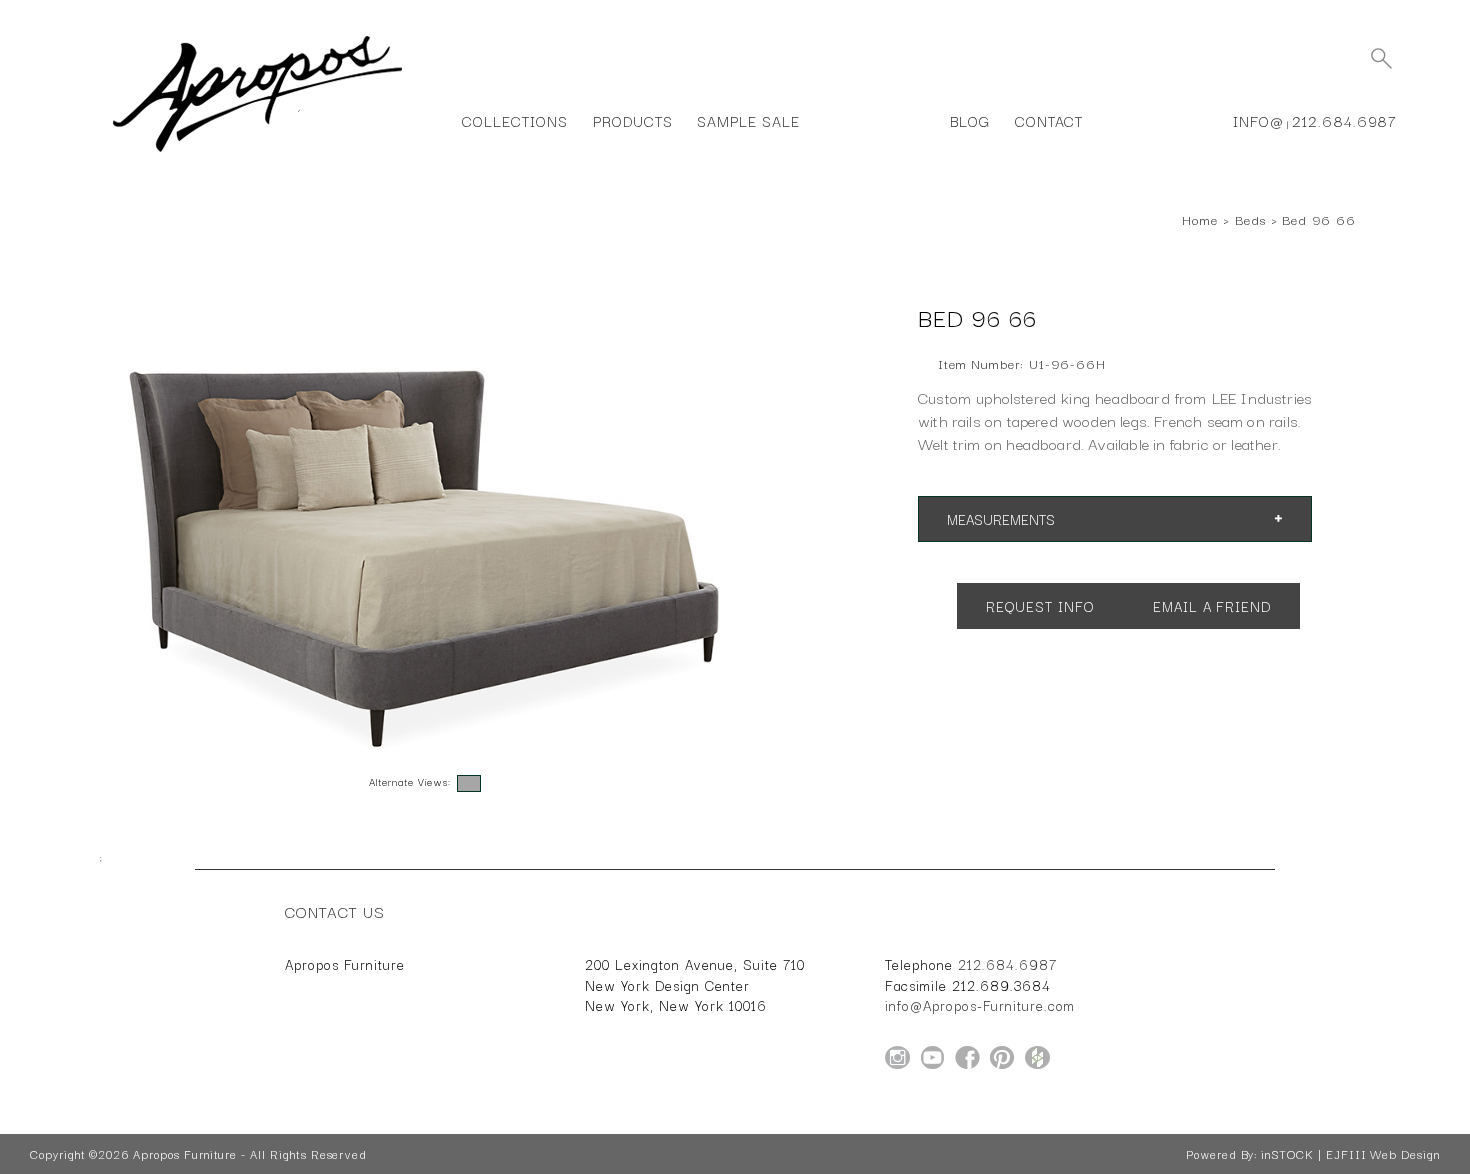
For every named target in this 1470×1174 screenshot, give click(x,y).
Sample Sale (748, 120)
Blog (970, 120)
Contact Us (335, 911)
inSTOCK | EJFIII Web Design (1350, 1154)
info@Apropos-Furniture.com (980, 1005)
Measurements (1001, 519)
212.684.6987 (1344, 120)
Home (1200, 219)
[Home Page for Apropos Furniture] (257, 152)
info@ (1258, 120)
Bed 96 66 (1319, 219)
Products (633, 120)
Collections (514, 120)
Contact (1049, 120)
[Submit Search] (1381, 58)
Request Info (1041, 606)
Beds (1250, 219)
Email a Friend (1212, 606)
